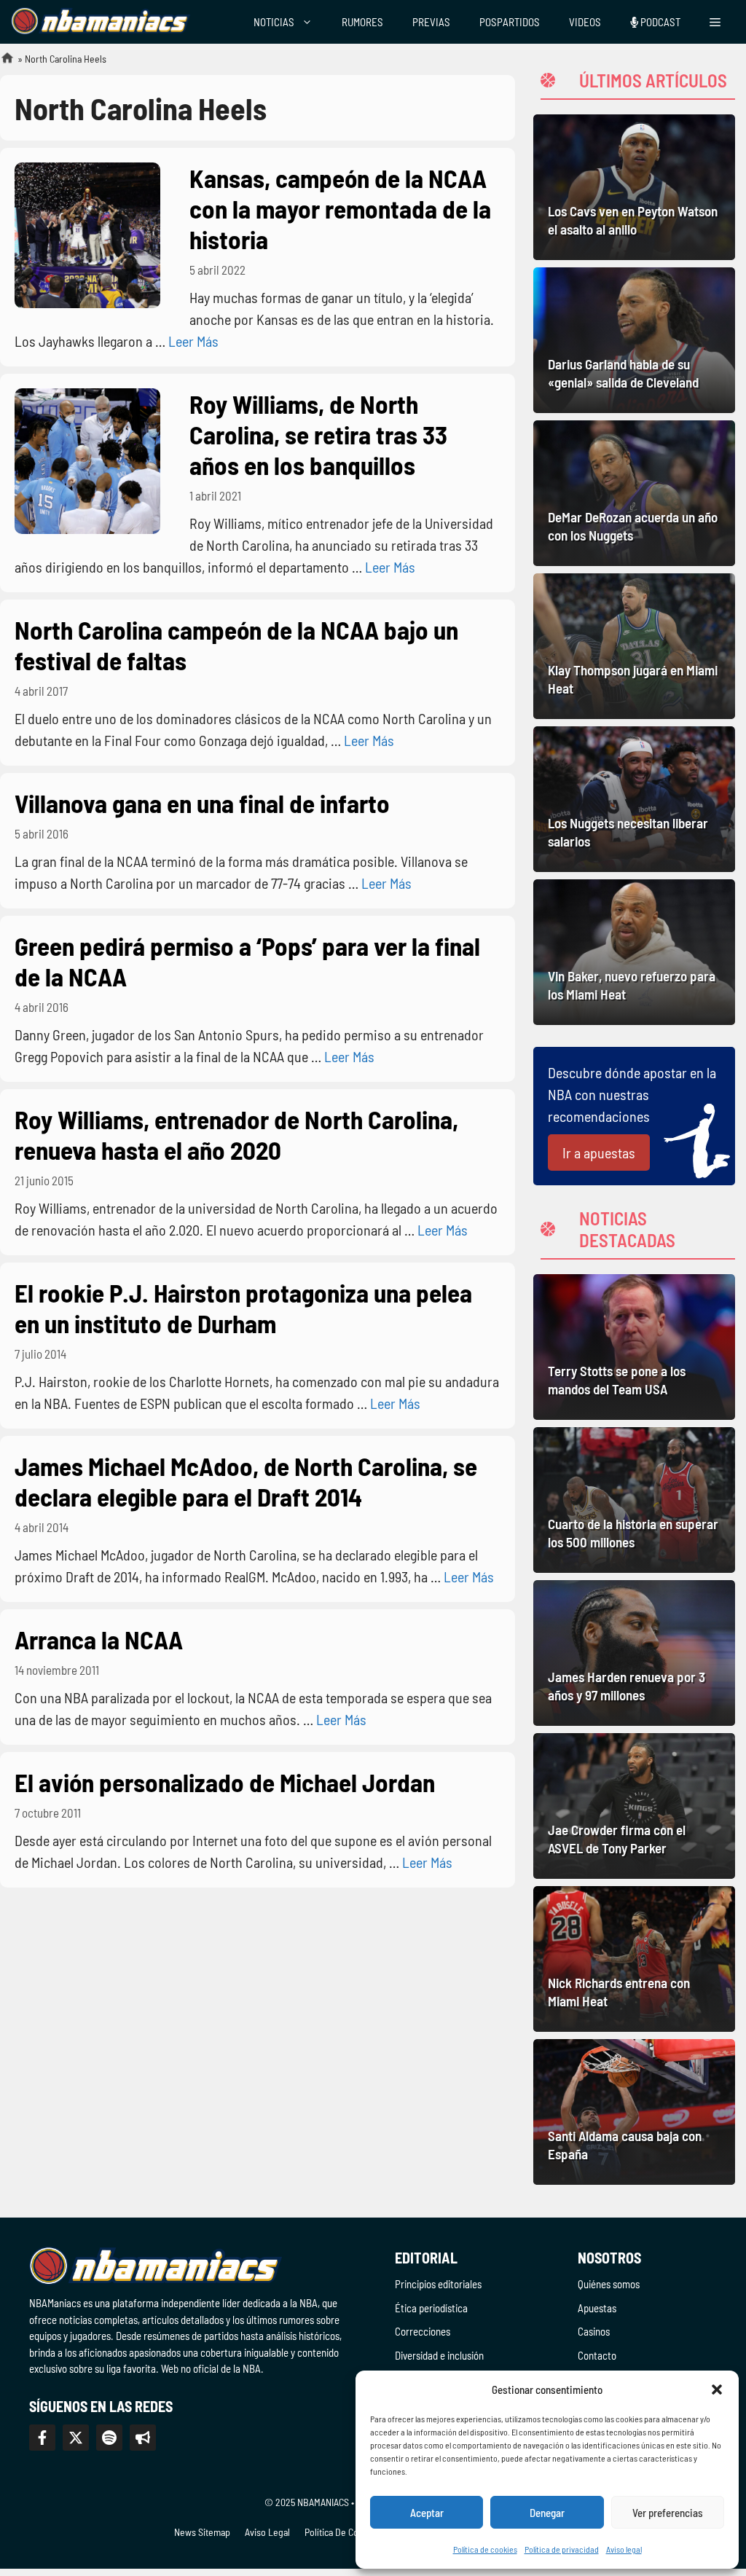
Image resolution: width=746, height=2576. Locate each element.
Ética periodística (431, 2308)
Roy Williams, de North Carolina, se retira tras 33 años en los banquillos (318, 434)
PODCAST (659, 22)
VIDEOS (585, 22)
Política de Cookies (342, 2532)
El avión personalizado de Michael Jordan (225, 1782)
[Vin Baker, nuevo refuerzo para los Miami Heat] (634, 952)
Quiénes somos (609, 2284)
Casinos (594, 2331)
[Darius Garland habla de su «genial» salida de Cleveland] (634, 340)
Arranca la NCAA (99, 1639)
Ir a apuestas (599, 1152)
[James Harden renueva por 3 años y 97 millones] (634, 1653)
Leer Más (193, 341)
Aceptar (427, 2513)
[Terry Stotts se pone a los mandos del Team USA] (634, 1347)
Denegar (547, 2513)
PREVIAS (431, 22)
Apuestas (597, 2308)
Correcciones (423, 2331)
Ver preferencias (668, 2513)
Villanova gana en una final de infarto (202, 803)
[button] (717, 2390)
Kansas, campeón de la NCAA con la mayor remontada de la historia (340, 208)
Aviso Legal (267, 2532)
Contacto (597, 2355)
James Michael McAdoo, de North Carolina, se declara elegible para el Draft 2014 (246, 1481)
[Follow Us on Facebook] (42, 2438)
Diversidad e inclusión (439, 2355)
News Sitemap (202, 2532)
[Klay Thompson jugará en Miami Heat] (634, 646)
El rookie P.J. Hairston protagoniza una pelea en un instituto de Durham (243, 1308)
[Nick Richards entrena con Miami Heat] (634, 1959)
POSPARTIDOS (510, 22)
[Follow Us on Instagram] (109, 2438)
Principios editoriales (438, 2284)
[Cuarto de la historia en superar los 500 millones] (634, 1500)
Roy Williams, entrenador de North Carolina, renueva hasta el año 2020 (236, 1134)
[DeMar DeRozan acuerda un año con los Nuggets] (634, 493)
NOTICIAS (274, 22)
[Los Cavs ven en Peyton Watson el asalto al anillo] (634, 187)
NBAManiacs (1, 62)
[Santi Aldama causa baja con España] (634, 2112)
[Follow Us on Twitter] (76, 2438)
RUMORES (362, 22)
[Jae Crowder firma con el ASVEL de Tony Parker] (634, 1806)
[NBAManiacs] (101, 22)
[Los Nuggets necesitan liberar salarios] (634, 799)
